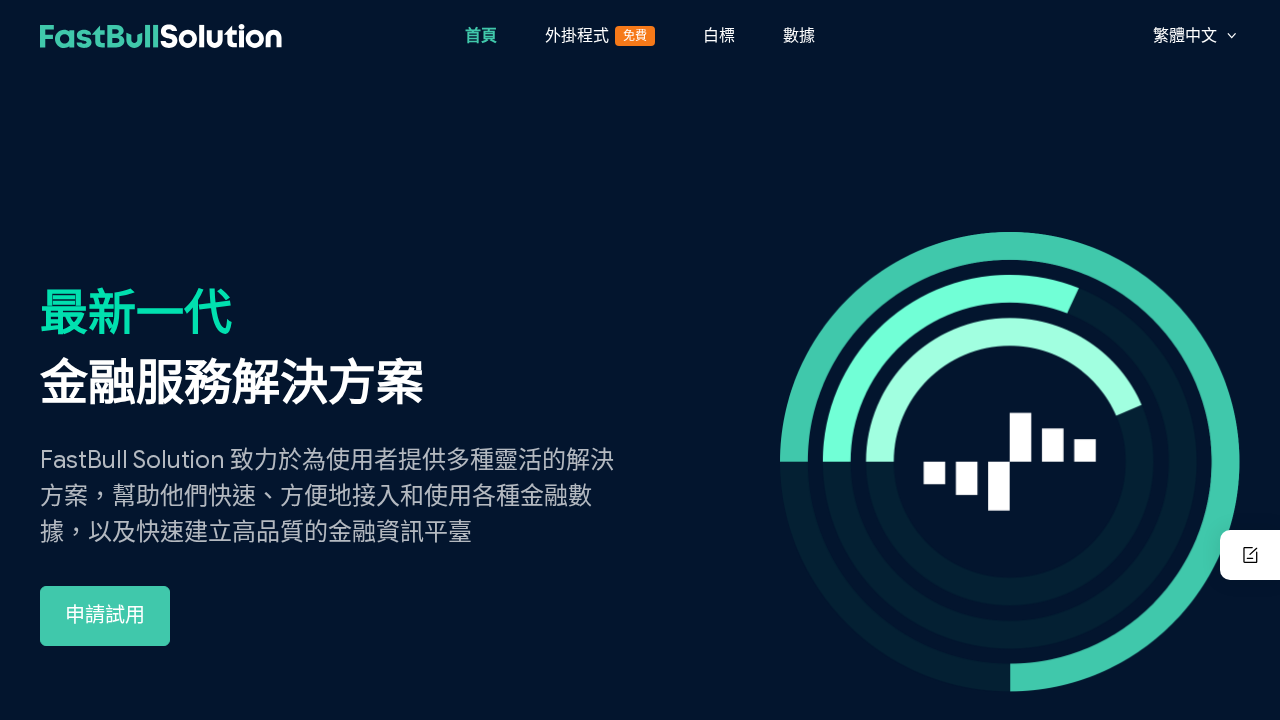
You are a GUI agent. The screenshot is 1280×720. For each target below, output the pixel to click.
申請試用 (105, 615)
